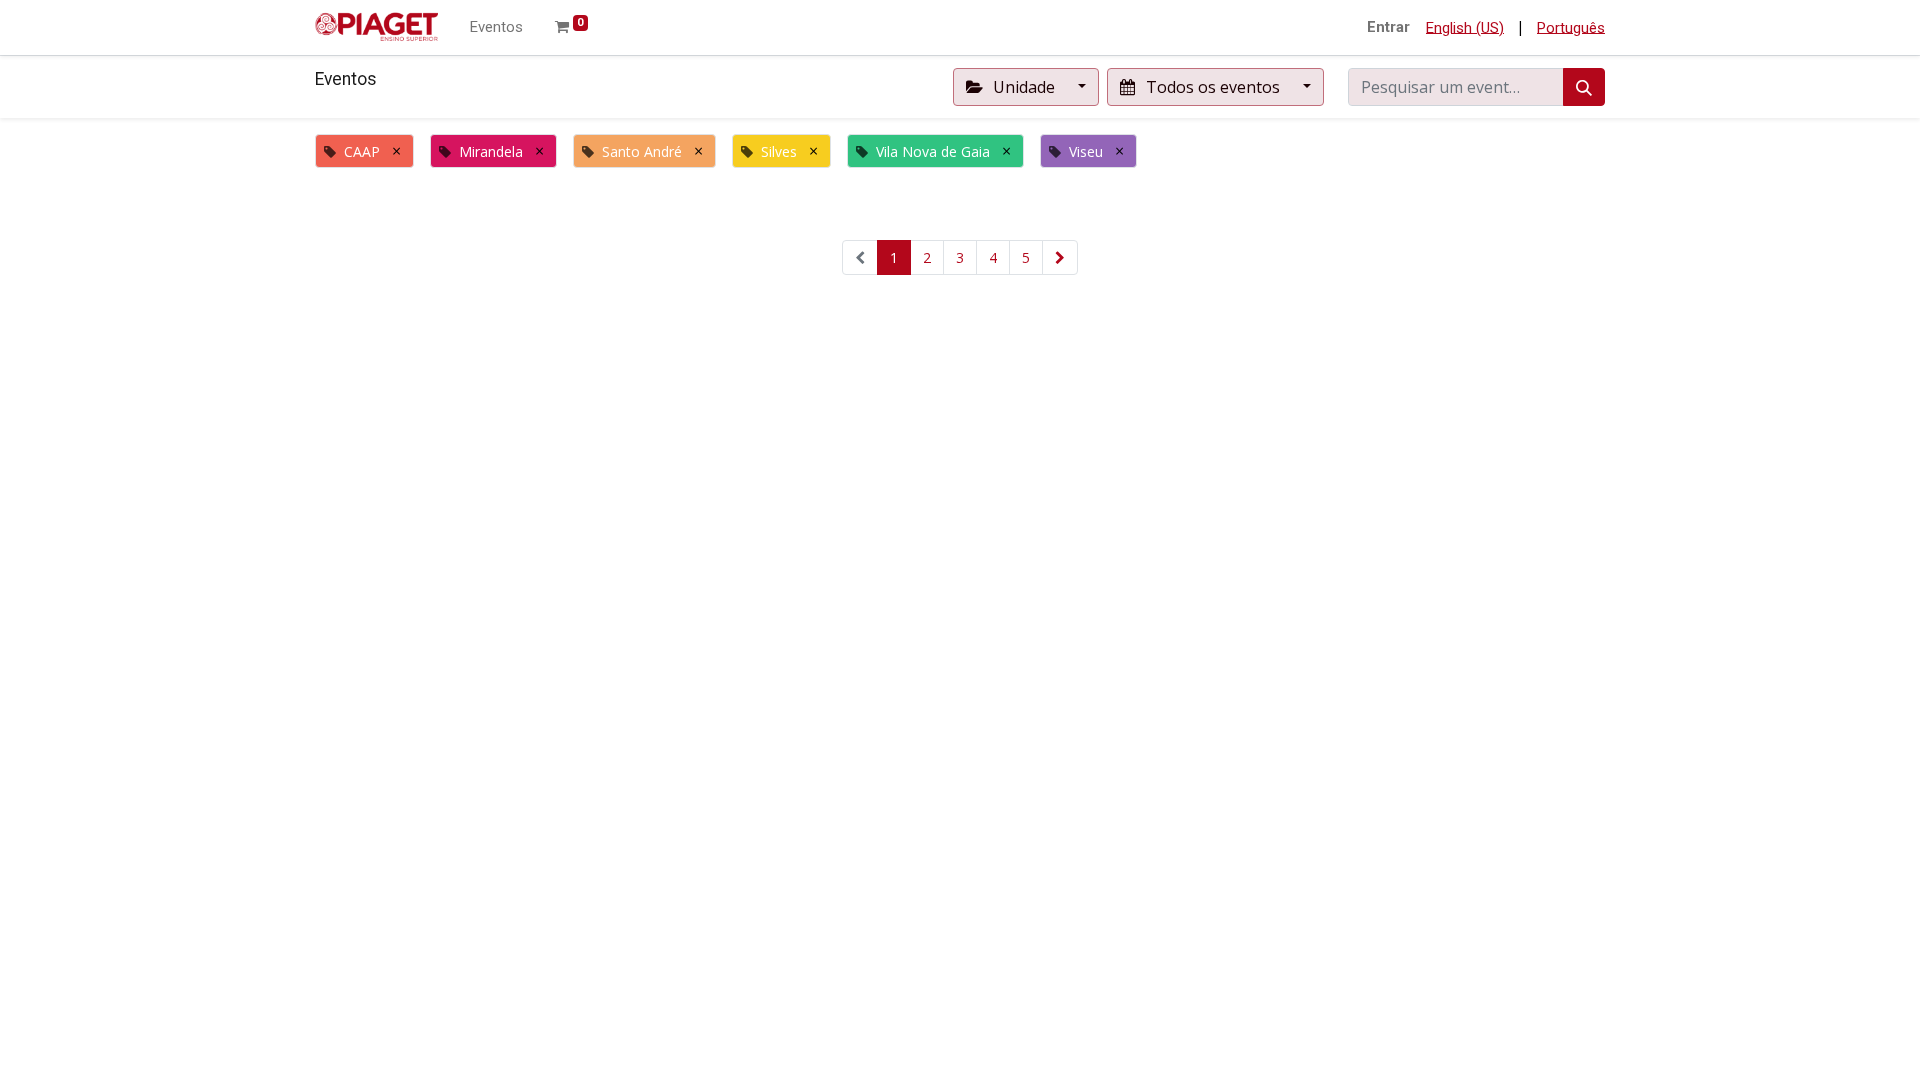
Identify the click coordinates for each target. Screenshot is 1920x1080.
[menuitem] (496, 27)
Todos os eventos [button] (1213, 87)
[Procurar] (1584, 87)
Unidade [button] (1024, 87)
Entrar (1388, 27)
